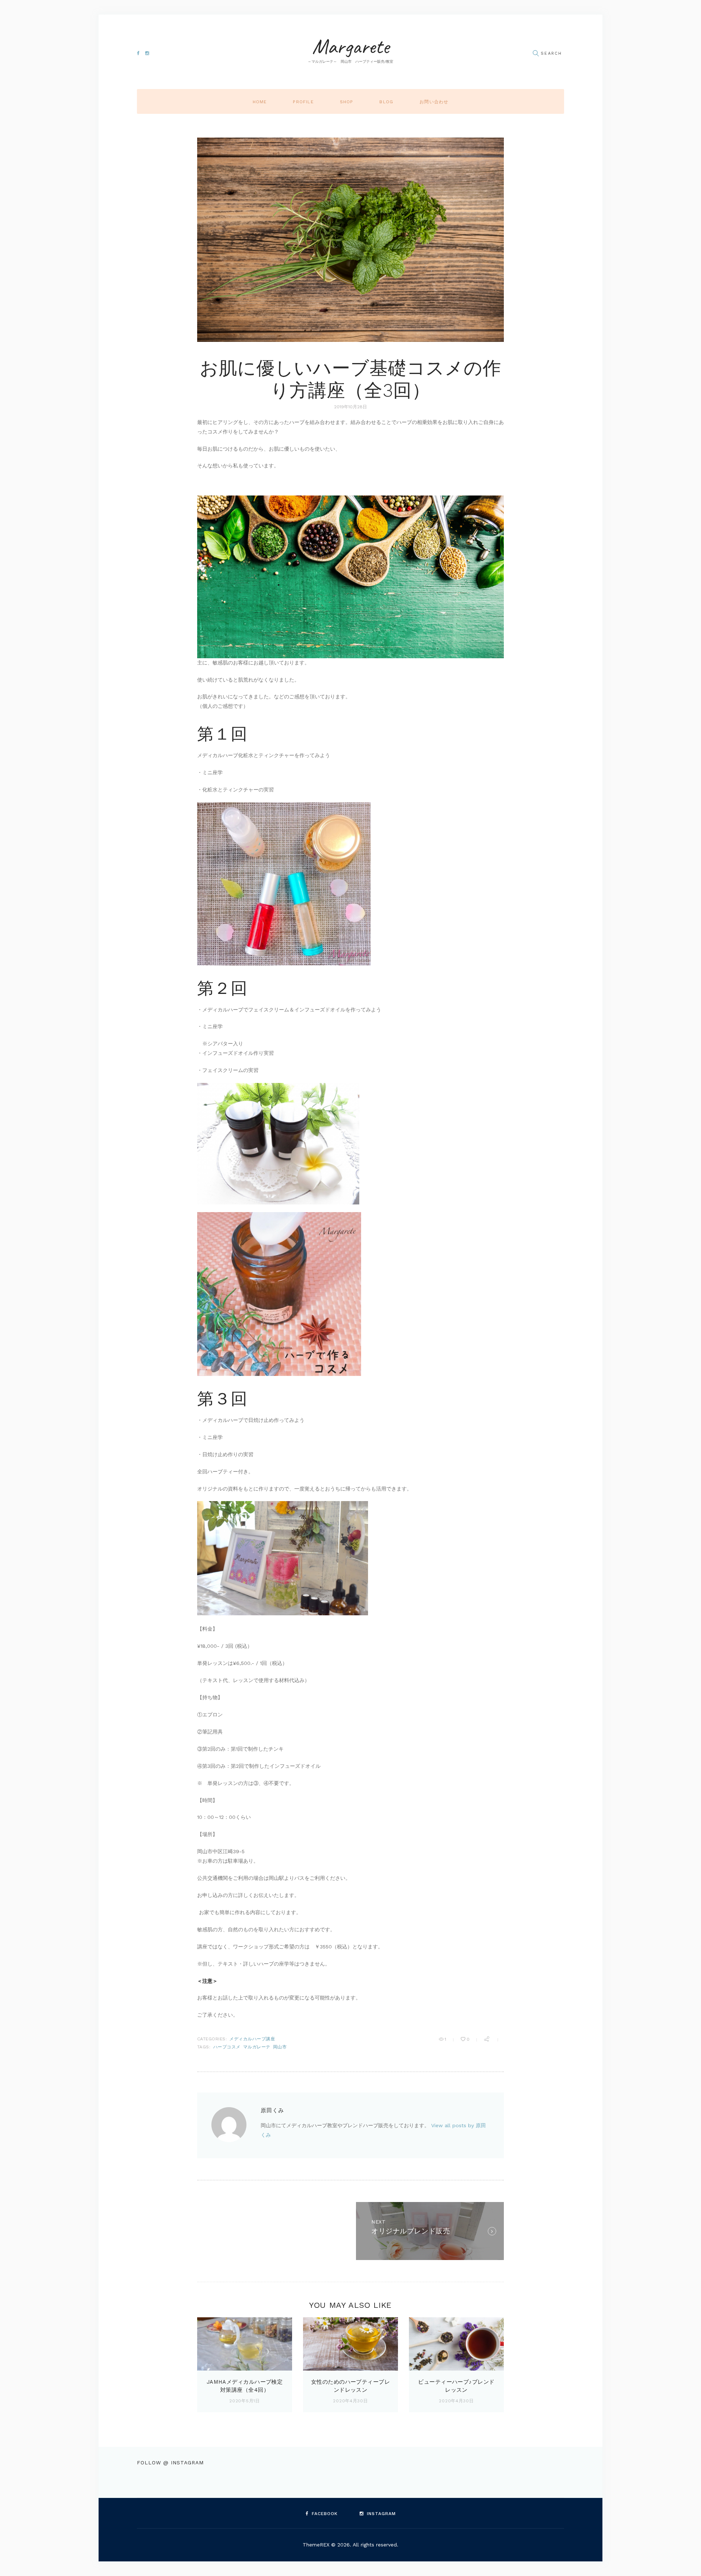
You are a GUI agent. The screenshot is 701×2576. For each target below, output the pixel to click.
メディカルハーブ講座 (252, 2039)
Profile (303, 102)
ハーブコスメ (227, 2047)
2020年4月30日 (350, 2401)
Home (260, 102)
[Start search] (536, 53)
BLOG (386, 102)
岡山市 (280, 2047)
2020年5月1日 (244, 2401)
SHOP (347, 102)
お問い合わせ (434, 102)
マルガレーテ (257, 2047)
